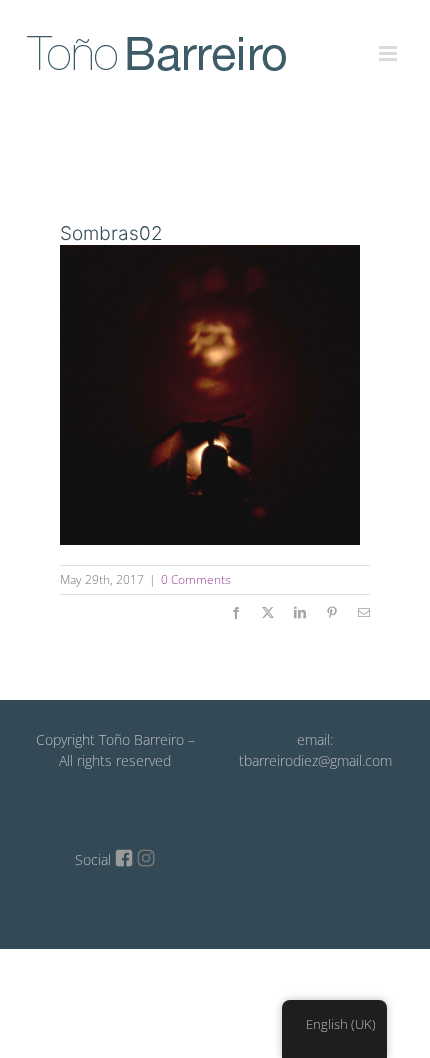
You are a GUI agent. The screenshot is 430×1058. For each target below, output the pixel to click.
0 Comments (196, 579)
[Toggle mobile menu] (389, 42)
